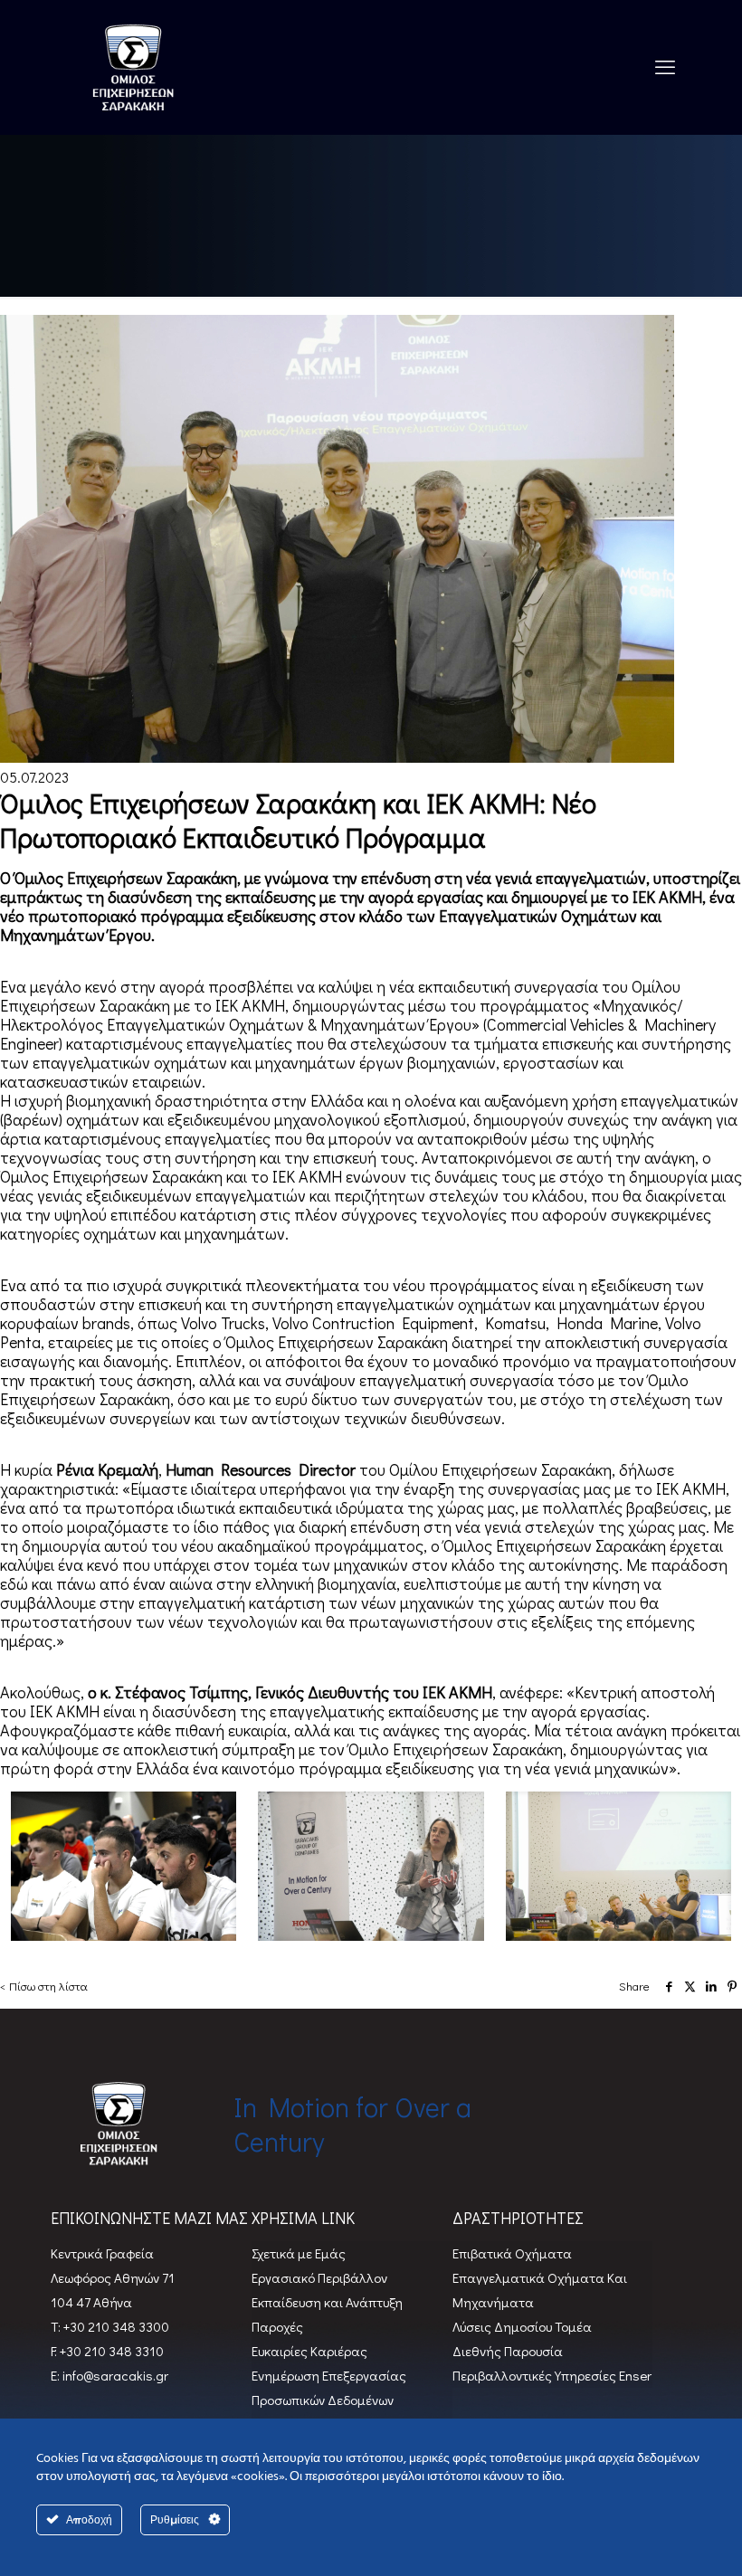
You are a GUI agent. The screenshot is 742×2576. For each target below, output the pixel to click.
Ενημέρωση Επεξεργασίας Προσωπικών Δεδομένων (329, 2387)
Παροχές (277, 2326)
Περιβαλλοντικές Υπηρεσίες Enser (552, 2375)
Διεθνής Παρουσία (508, 2351)
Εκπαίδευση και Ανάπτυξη (327, 2302)
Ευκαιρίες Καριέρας (309, 2351)
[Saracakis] (133, 67)
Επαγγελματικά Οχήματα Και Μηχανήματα (540, 2290)
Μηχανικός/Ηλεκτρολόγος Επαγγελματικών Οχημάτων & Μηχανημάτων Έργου (342, 1015)
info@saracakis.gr (114, 2375)
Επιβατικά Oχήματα (512, 2253)
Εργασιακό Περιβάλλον (319, 2277)
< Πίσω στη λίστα (44, 1986)
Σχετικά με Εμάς (299, 2253)
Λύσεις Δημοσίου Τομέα (522, 2326)
